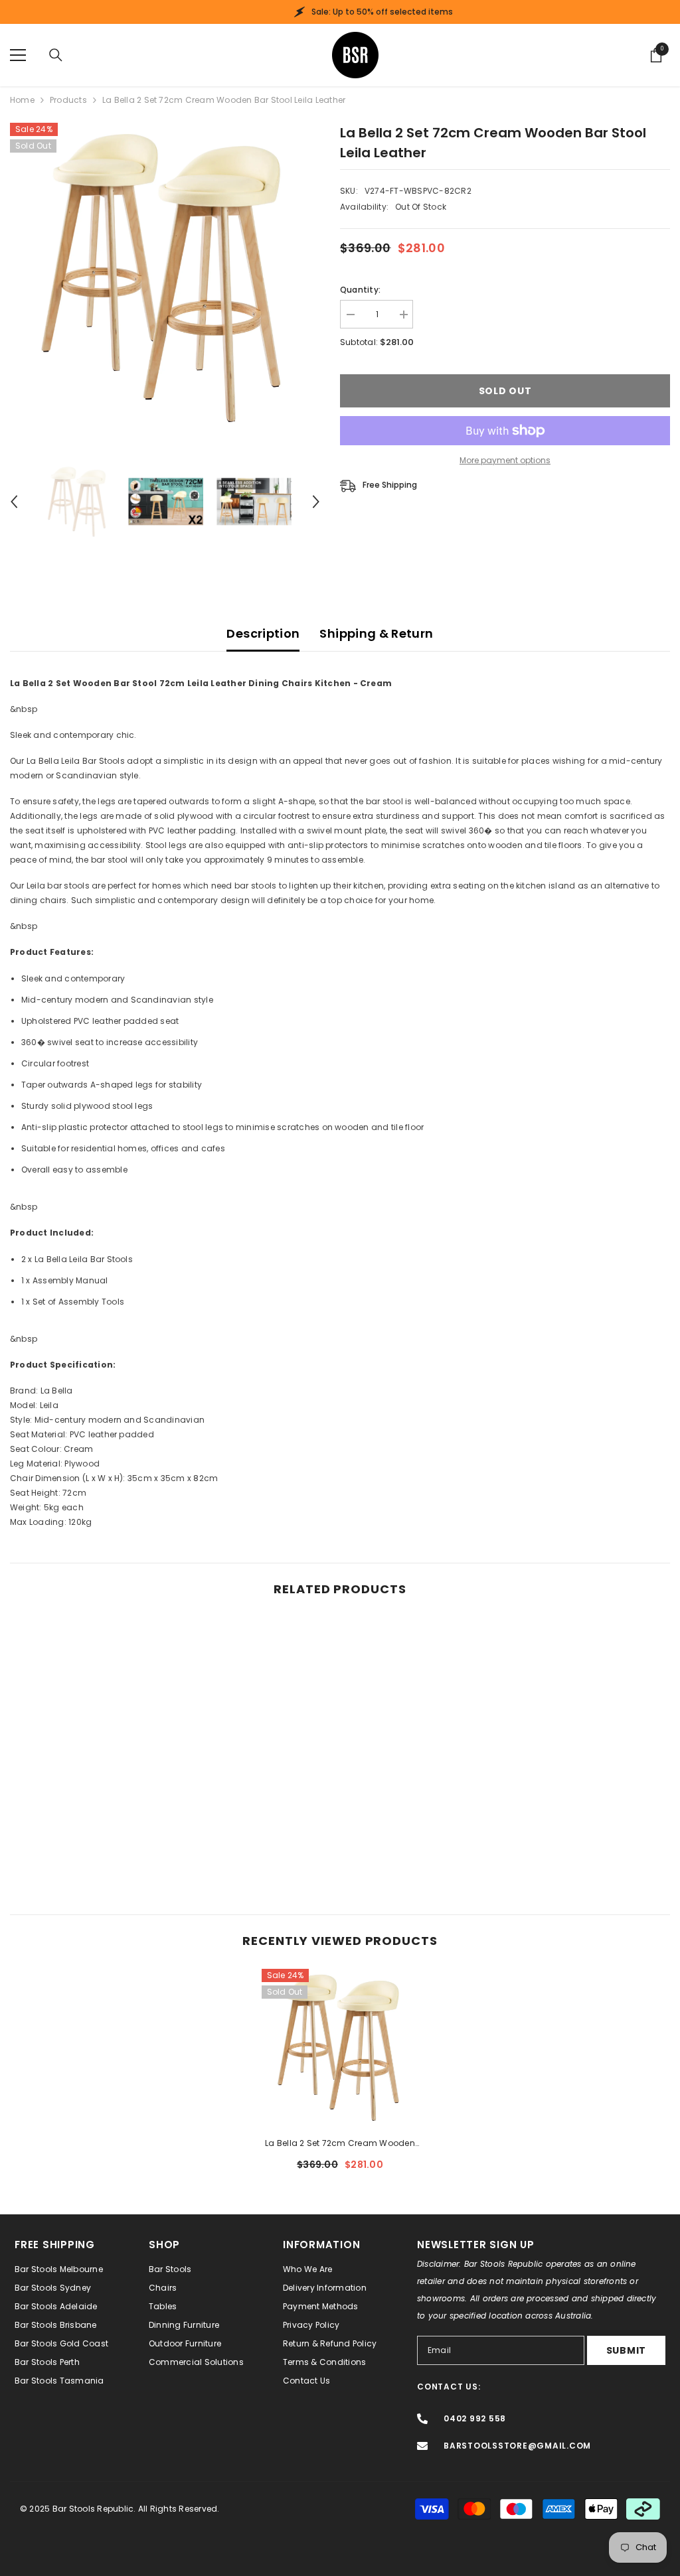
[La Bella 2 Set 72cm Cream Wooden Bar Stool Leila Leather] (340, 2047)
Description (263, 633)
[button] (14, 502)
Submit (626, 2350)
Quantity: (360, 290)
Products (68, 100)
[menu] (18, 55)
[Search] (56, 55)
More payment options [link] (505, 460)
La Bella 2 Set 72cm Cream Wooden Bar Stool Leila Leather (340, 2144)
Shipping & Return (376, 633)
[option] (165, 278)
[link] (89, 1843)
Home (22, 100)
